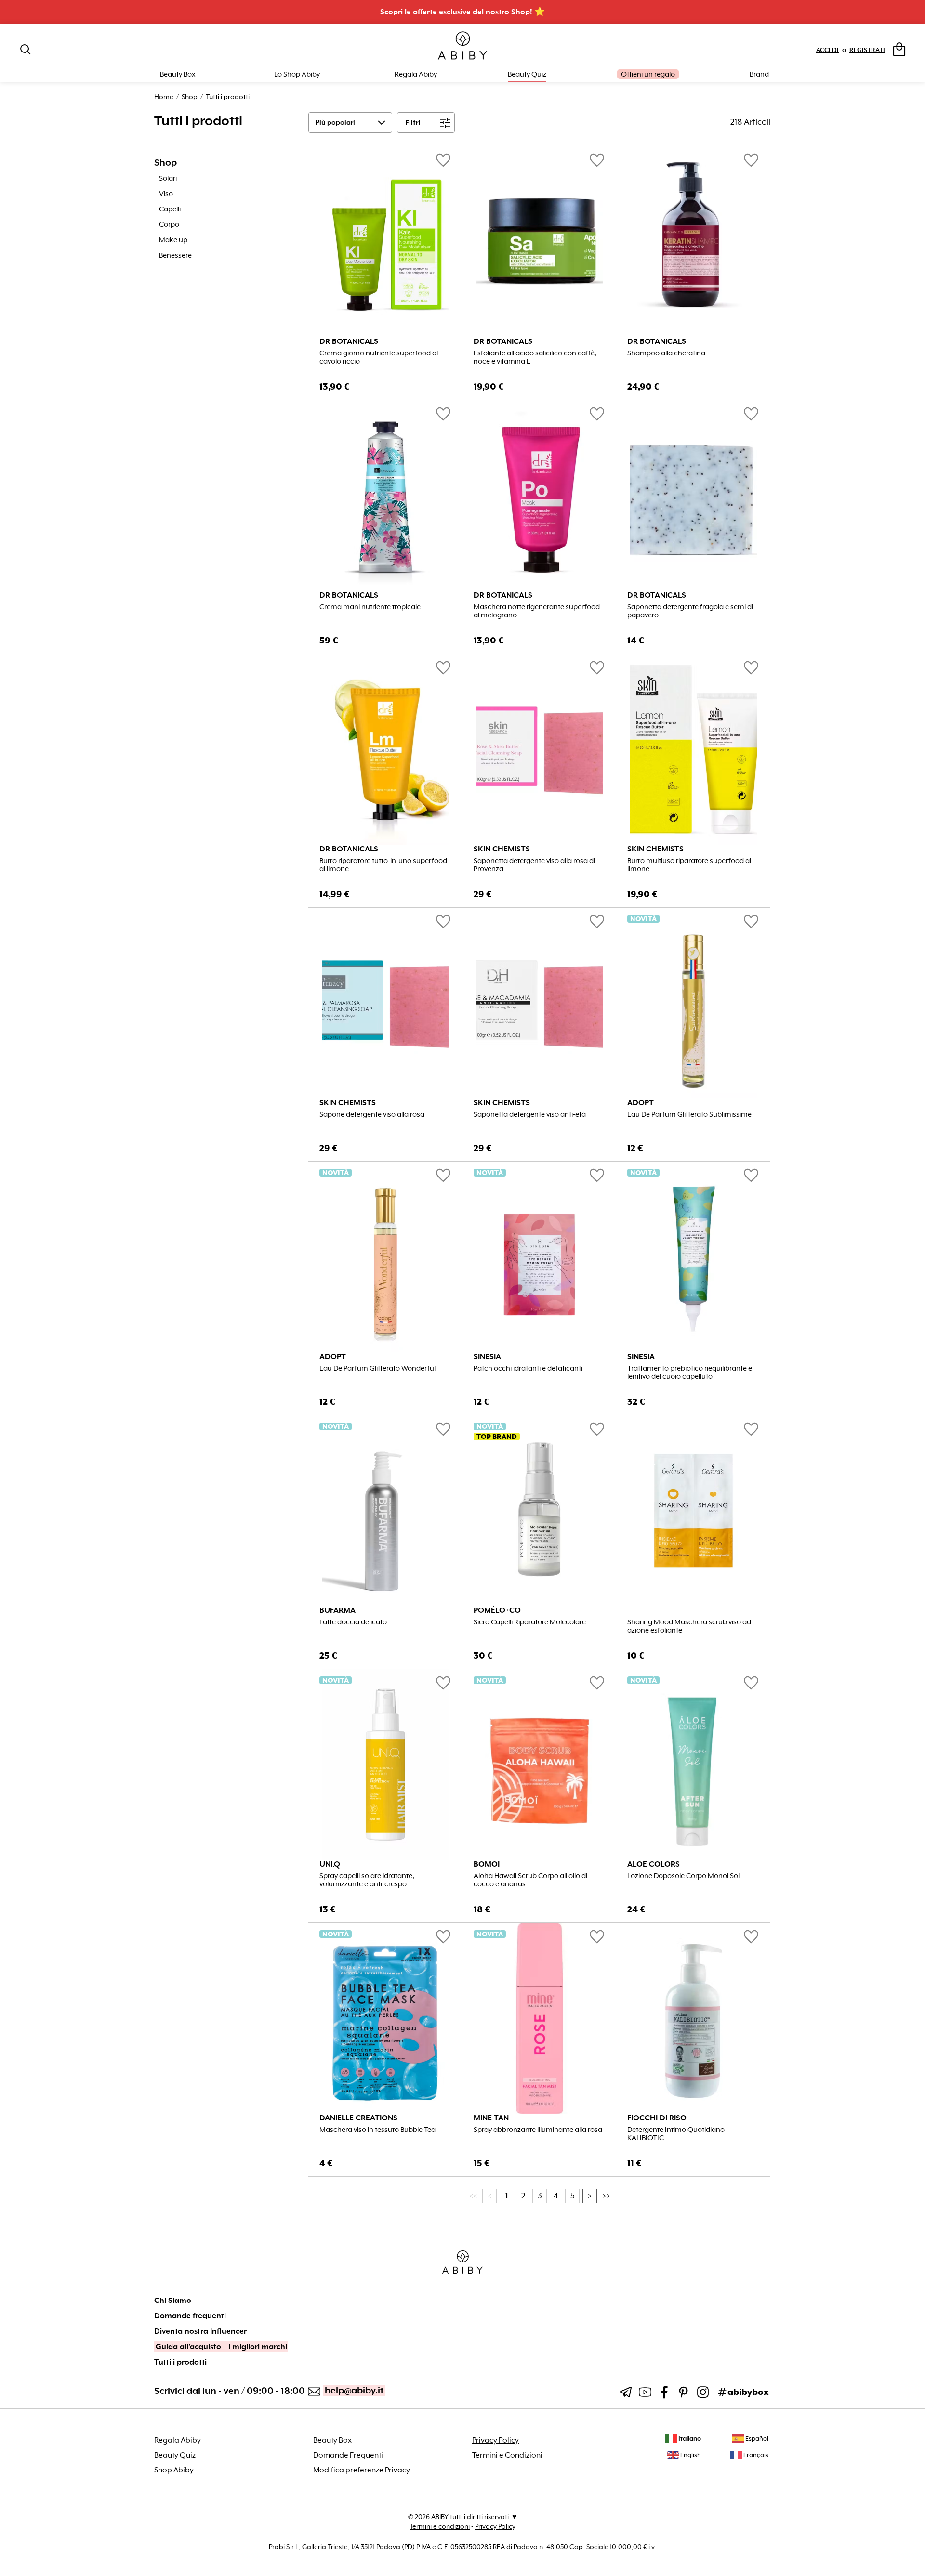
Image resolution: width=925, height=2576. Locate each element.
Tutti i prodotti (180, 2362)
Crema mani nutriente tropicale (370, 607)
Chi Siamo (173, 2301)
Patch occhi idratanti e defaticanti (528, 1368)
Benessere (175, 255)
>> (606, 2196)
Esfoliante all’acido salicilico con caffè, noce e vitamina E (535, 357)
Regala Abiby (416, 74)
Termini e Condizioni (507, 2455)
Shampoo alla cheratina (666, 353)
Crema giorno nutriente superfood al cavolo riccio (379, 357)
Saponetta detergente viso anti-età (530, 1115)
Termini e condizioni (440, 2526)
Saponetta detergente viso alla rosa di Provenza (534, 865)
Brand (759, 74)
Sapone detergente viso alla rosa (372, 1115)
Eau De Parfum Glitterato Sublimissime (689, 1115)
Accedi (827, 50)
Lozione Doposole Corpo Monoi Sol (683, 1876)
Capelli (170, 209)
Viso (166, 194)
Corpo (169, 224)
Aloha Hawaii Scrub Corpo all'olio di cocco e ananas (530, 1880)
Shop (190, 97)
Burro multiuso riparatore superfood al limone (689, 865)
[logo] (462, 46)
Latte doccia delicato (353, 1622)
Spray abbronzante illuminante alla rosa (538, 2130)
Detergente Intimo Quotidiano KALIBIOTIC (676, 2134)
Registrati (867, 50)
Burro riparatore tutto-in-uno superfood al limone (383, 865)
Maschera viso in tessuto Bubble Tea (377, 2130)
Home (164, 97)
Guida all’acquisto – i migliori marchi (221, 2347)
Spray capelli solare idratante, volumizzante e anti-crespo (367, 1880)
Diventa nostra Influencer (200, 2331)
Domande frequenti (190, 2316)
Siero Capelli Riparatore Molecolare (530, 1622)
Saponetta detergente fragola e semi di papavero (690, 611)
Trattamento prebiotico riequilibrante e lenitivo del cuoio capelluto (690, 1373)
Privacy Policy (496, 2440)
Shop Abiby (174, 2470)
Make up (173, 240)
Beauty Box (332, 2440)
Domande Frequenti (348, 2455)
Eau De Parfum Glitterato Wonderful (377, 1368)
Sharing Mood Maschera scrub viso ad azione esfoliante (689, 1626)
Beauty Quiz (527, 74)
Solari (168, 178)
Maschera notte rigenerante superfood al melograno (537, 611)
